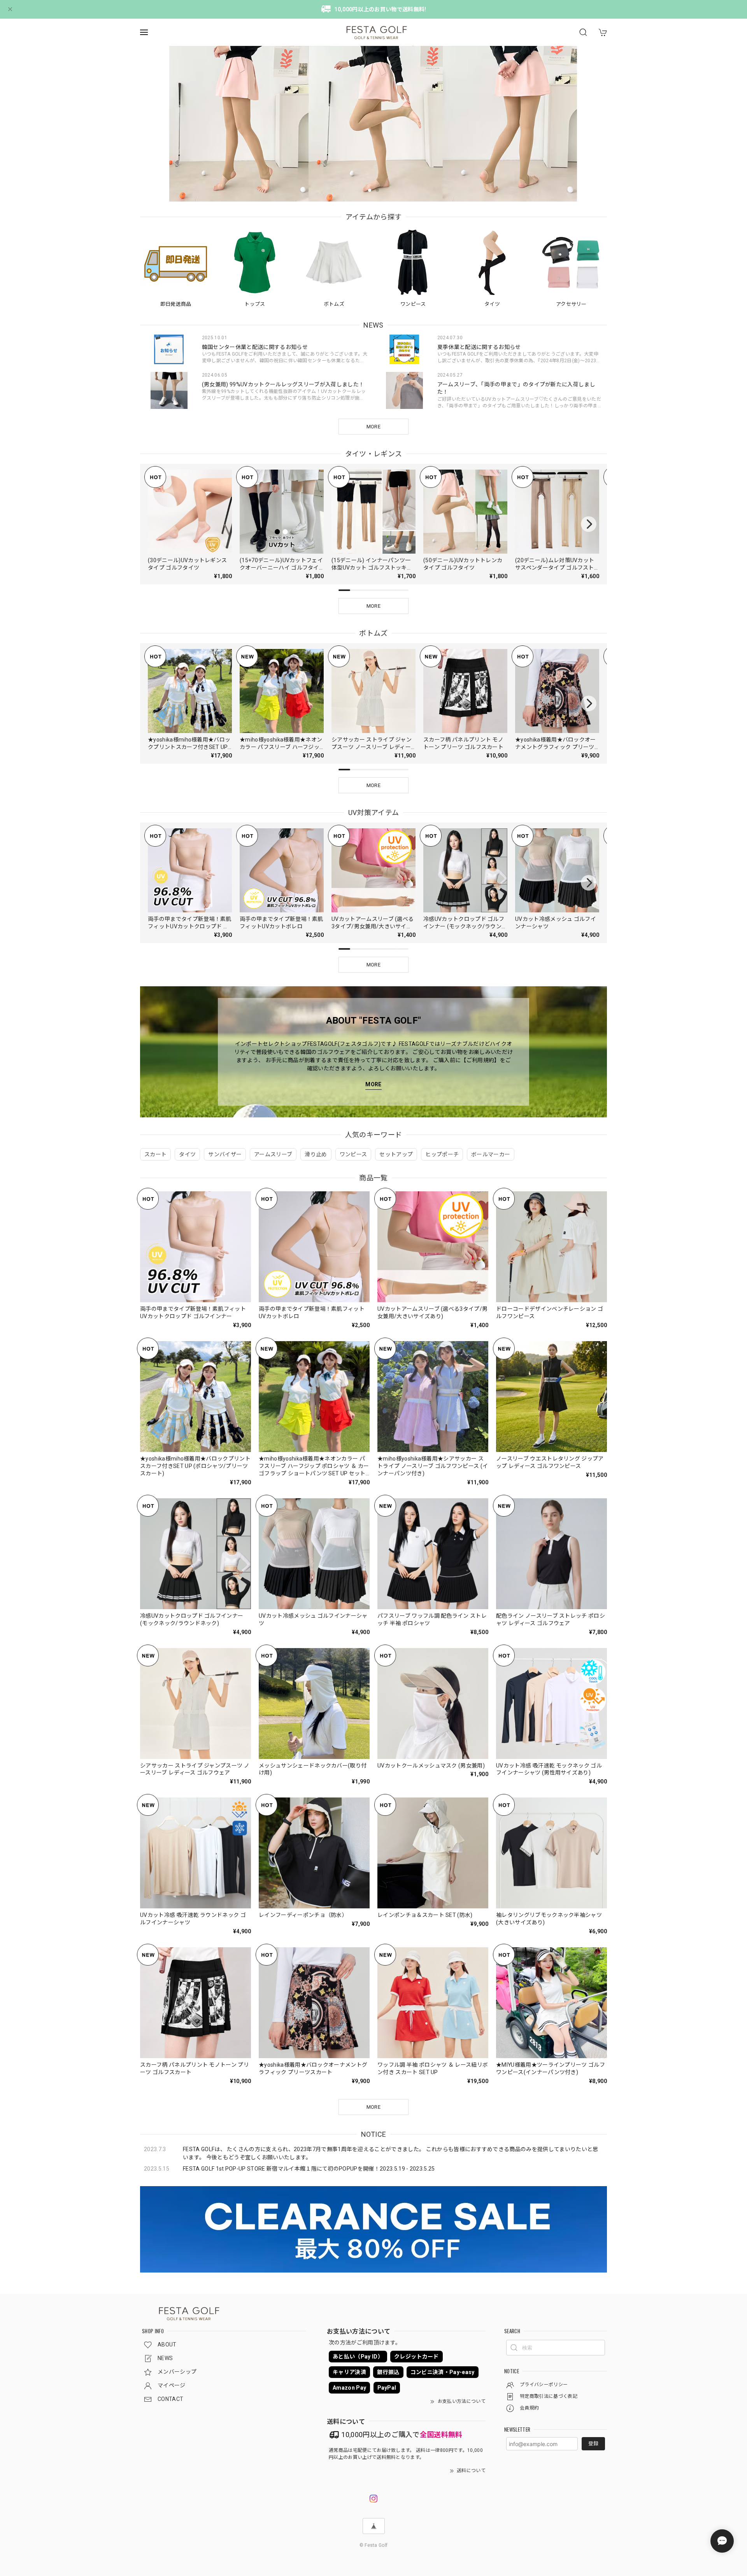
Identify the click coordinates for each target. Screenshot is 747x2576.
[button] (370, 190)
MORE (373, 427)
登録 (593, 2444)
